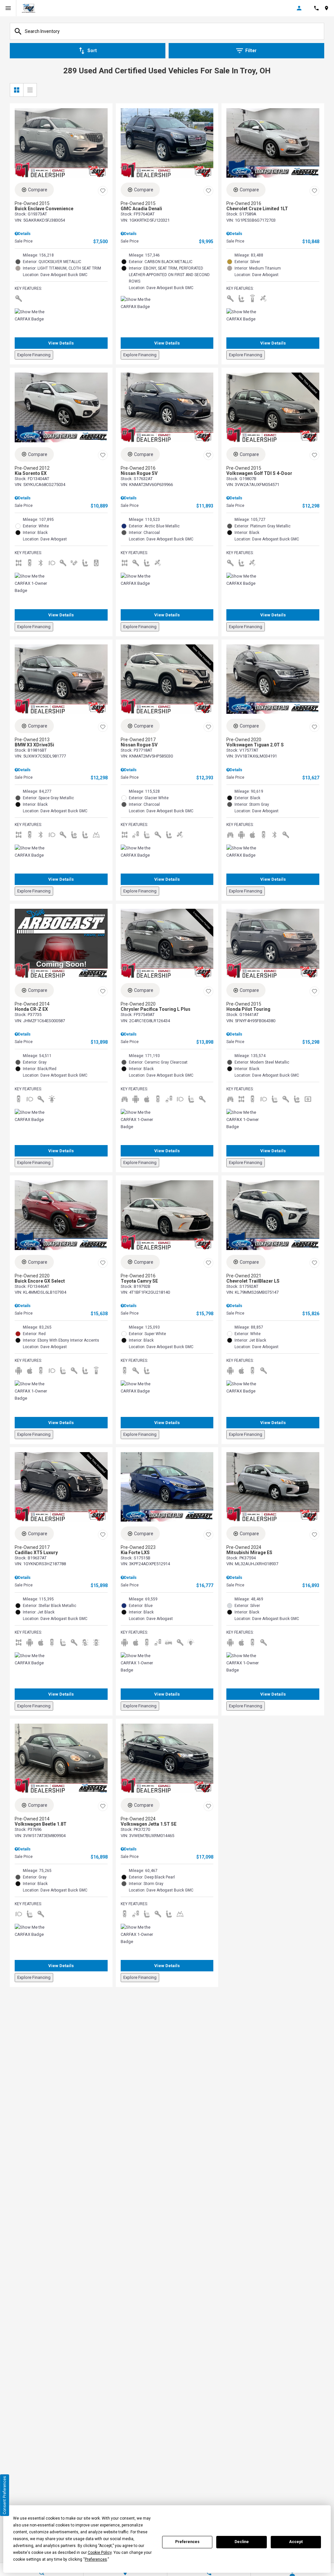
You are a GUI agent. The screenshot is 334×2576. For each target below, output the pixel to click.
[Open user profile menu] (303, 8)
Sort (92, 51)
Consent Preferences (5, 2495)
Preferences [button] (96, 2559)
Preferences (187, 2542)
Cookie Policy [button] (100, 2553)
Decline (242, 2542)
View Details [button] (61, 343)
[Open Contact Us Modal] (319, 8)
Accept (296, 2542)
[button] (61, 343)
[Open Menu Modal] (8, 8)
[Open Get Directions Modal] (329, 8)
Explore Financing (34, 355)
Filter (251, 51)
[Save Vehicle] (103, 191)
